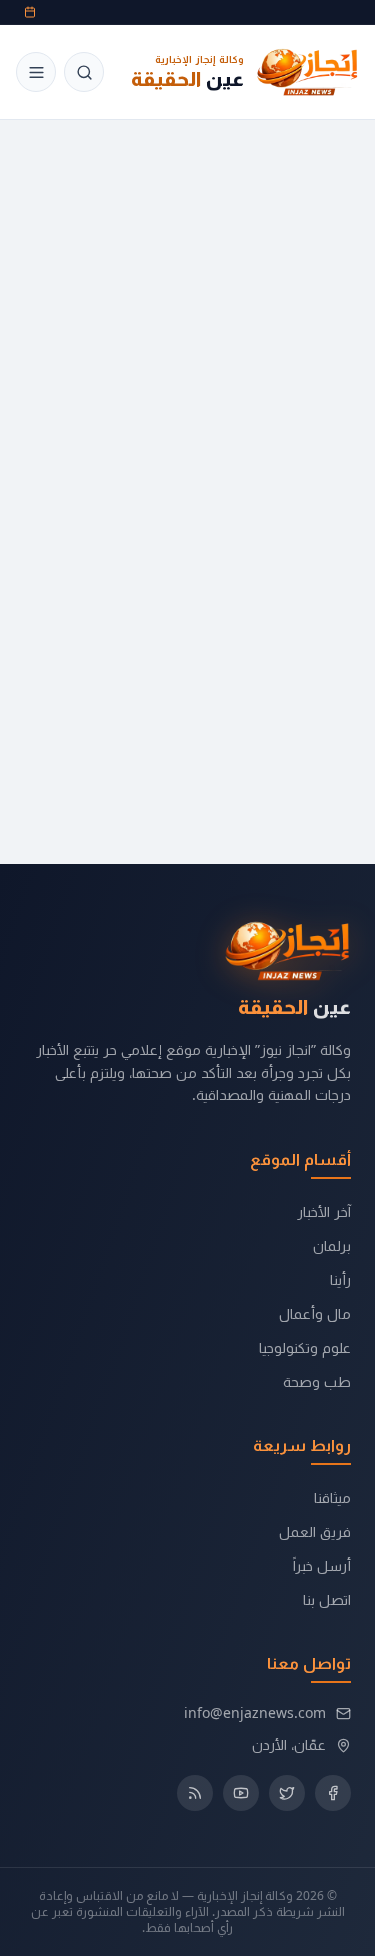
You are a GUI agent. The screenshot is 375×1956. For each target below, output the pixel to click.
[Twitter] (287, 1793)
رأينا (340, 1279)
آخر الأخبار (324, 1211)
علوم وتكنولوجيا (305, 1347)
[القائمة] (36, 72)
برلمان (332, 1245)
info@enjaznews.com (255, 1712)
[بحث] (84, 72)
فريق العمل (315, 1531)
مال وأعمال (315, 1313)
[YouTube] (241, 1793)
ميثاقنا (332, 1497)
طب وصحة (317, 1381)
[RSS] (195, 1793)
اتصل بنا (327, 1599)
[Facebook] (333, 1793)
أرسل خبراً (322, 1565)
